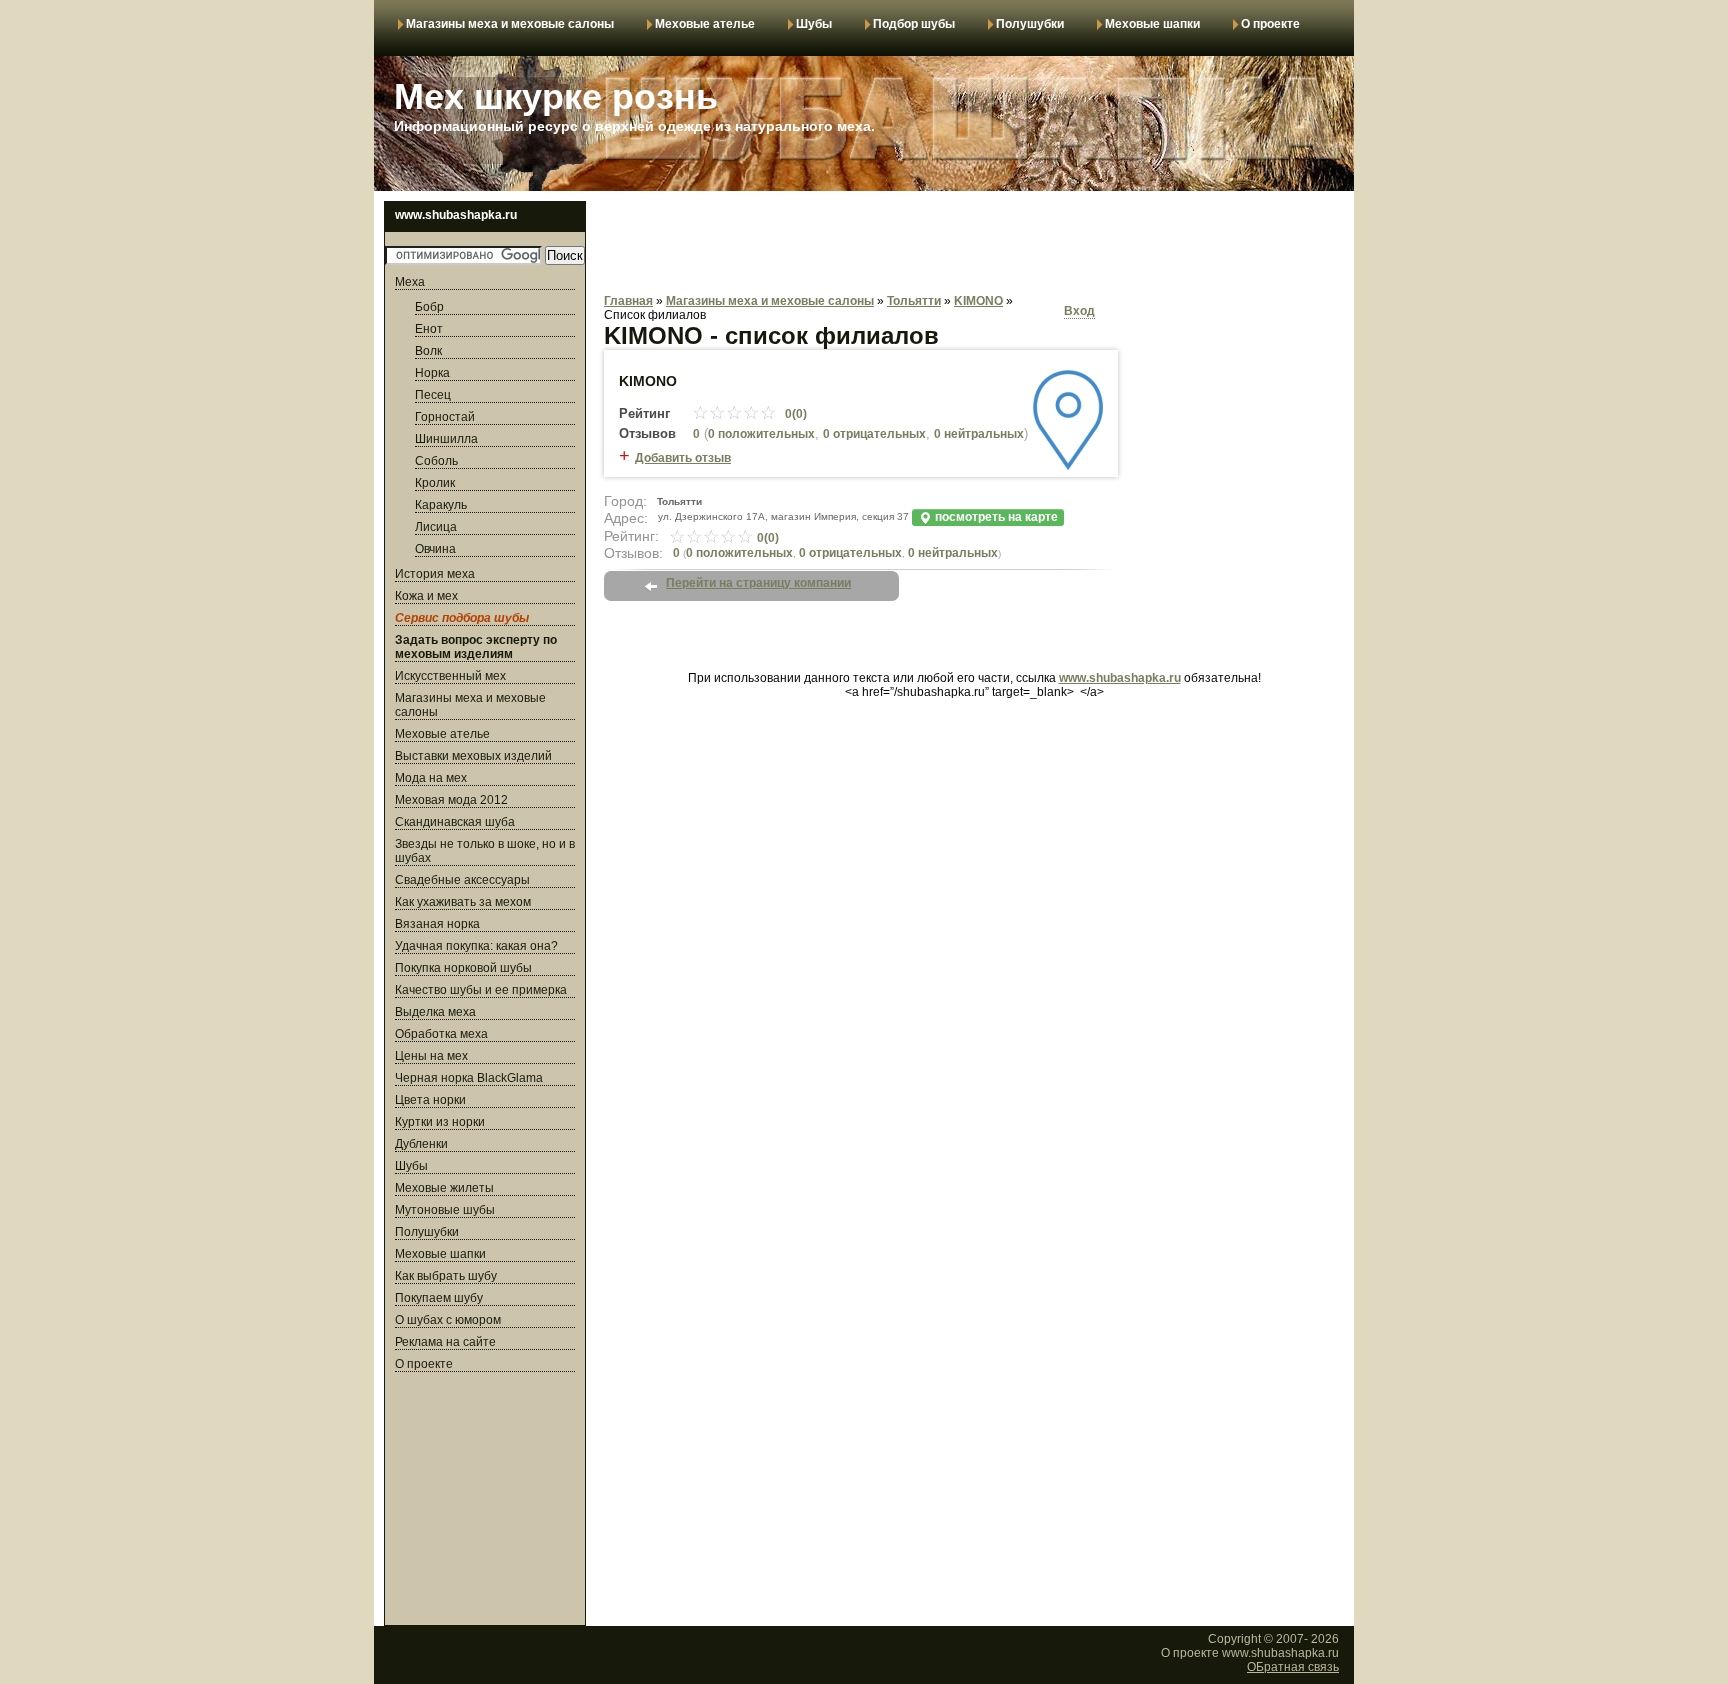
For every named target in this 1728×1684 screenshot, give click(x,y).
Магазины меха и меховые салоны (510, 24)
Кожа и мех (426, 596)
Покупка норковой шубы (463, 968)
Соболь (436, 461)
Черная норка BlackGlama (469, 1078)
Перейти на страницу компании (758, 583)
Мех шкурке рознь (556, 96)
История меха (435, 574)
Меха (410, 282)
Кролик (435, 483)
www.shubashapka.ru (1120, 678)
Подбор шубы (914, 24)
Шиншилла (446, 439)
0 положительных (761, 434)
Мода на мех (431, 778)
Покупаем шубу (439, 1298)
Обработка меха (441, 1034)
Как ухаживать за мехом (463, 902)
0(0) (794, 414)
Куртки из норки (440, 1122)
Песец (433, 395)
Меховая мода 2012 (451, 800)
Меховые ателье (705, 24)
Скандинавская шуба (455, 822)
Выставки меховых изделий (473, 756)
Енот (429, 329)
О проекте (1270, 24)
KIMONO (978, 301)
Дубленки (421, 1144)
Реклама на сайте (445, 1342)
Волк (428, 351)
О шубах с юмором (448, 1320)
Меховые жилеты (444, 1188)
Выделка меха (435, 1012)
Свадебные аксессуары (462, 880)
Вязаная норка (437, 924)
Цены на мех (431, 1056)
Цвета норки (430, 1100)
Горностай (445, 417)
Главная (628, 301)
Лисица (436, 527)
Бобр (429, 307)
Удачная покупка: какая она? (476, 946)
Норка (432, 373)
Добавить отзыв (683, 458)
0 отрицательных (874, 434)
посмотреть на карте (995, 517)
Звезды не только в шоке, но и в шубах (485, 851)
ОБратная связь (1293, 1667)
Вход (1079, 311)
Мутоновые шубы (445, 1210)
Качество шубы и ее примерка (481, 990)
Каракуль (441, 505)
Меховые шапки (1152, 24)
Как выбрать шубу (446, 1276)
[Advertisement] (485, 1502)
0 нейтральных (953, 553)
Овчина (435, 549)
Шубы (814, 24)
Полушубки (1030, 24)
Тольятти (914, 301)
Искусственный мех (450, 676)
